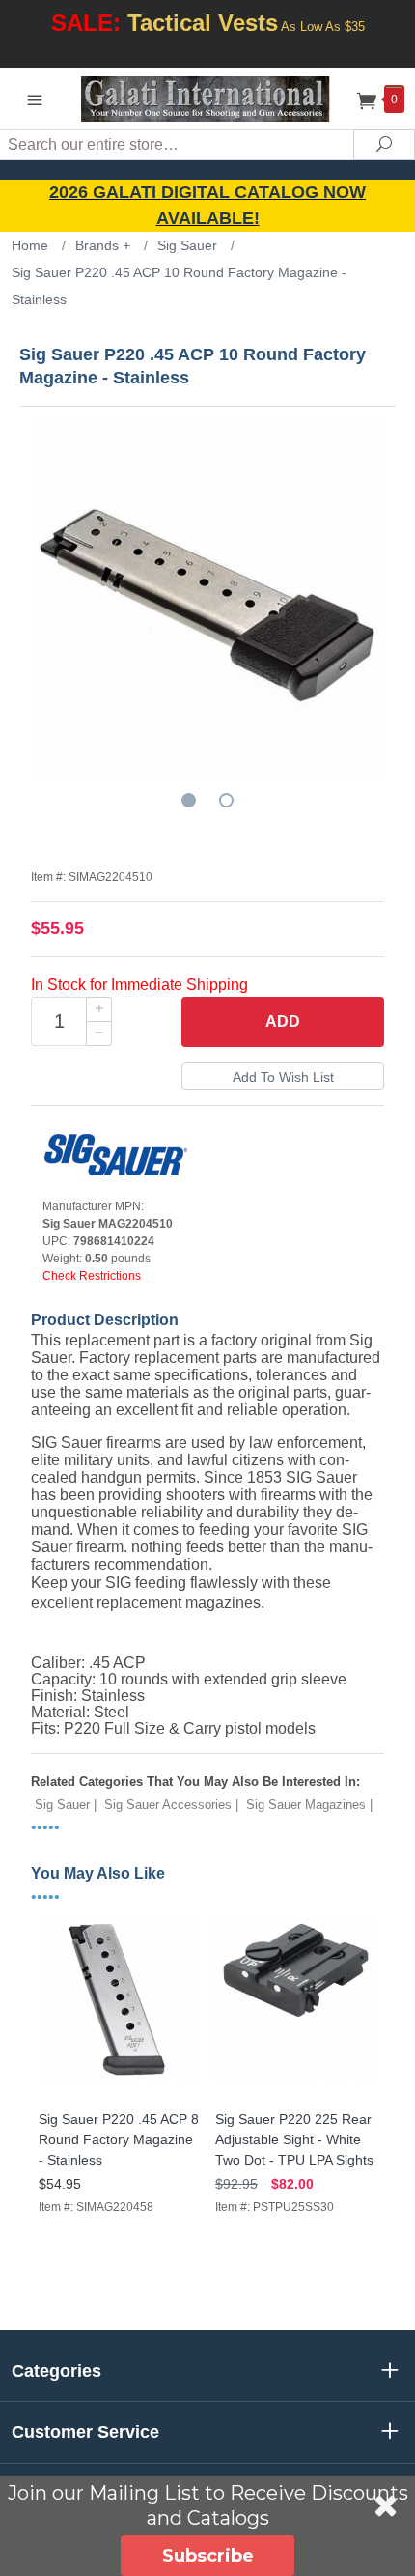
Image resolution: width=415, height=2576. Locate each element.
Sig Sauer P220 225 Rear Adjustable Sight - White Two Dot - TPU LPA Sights (294, 2139)
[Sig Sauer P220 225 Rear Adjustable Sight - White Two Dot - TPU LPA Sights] (296, 2080)
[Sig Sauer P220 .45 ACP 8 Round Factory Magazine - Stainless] (119, 2080)
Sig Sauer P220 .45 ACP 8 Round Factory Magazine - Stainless (119, 2139)
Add (283, 1021)
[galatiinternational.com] (208, 98)
